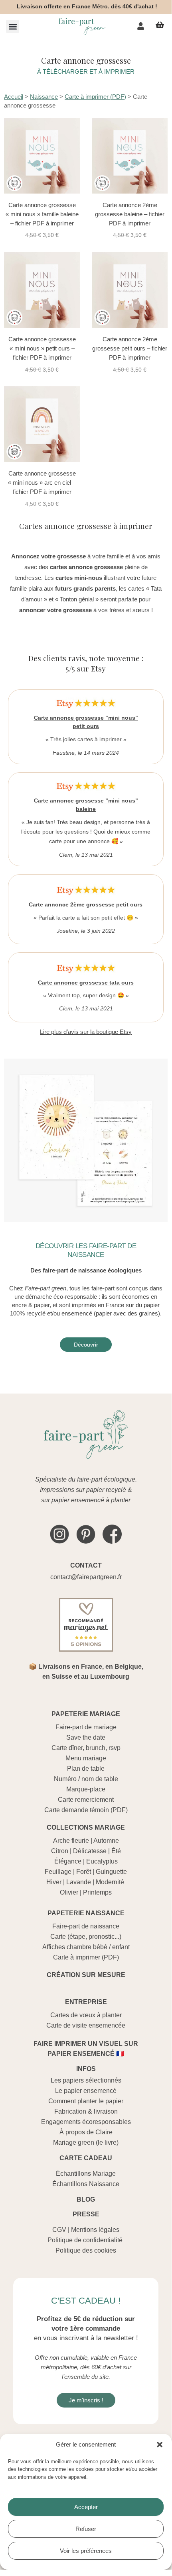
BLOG (86, 2199)
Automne (106, 1841)
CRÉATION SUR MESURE (86, 1975)
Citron (60, 1851)
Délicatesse (90, 1851)
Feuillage (58, 1872)
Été (116, 1851)
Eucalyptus (102, 1861)
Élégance (68, 1861)
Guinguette (111, 1872)
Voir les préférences (86, 2551)
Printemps (97, 1892)
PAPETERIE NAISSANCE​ (86, 1913)
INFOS (86, 2069)
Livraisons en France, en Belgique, (91, 1667)
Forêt (84, 1872)
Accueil (14, 97)
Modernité (110, 1882)
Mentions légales (95, 2230)
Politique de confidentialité (85, 2240)
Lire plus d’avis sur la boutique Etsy (86, 1032)
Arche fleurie (71, 1841)
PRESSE (86, 2214)
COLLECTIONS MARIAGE (86, 1827)
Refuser (86, 2529)
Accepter (86, 2507)
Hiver (54, 1882)
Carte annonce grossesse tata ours (86, 983)
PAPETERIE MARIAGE (86, 1714)
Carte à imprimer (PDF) (95, 97)
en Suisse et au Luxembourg (86, 1677)
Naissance (44, 97)
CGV (59, 2230)
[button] (160, 2445)
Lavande (79, 1882)
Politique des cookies (86, 2250)
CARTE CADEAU (86, 2158)
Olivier (69, 1892)
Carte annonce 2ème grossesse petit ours (86, 904)
